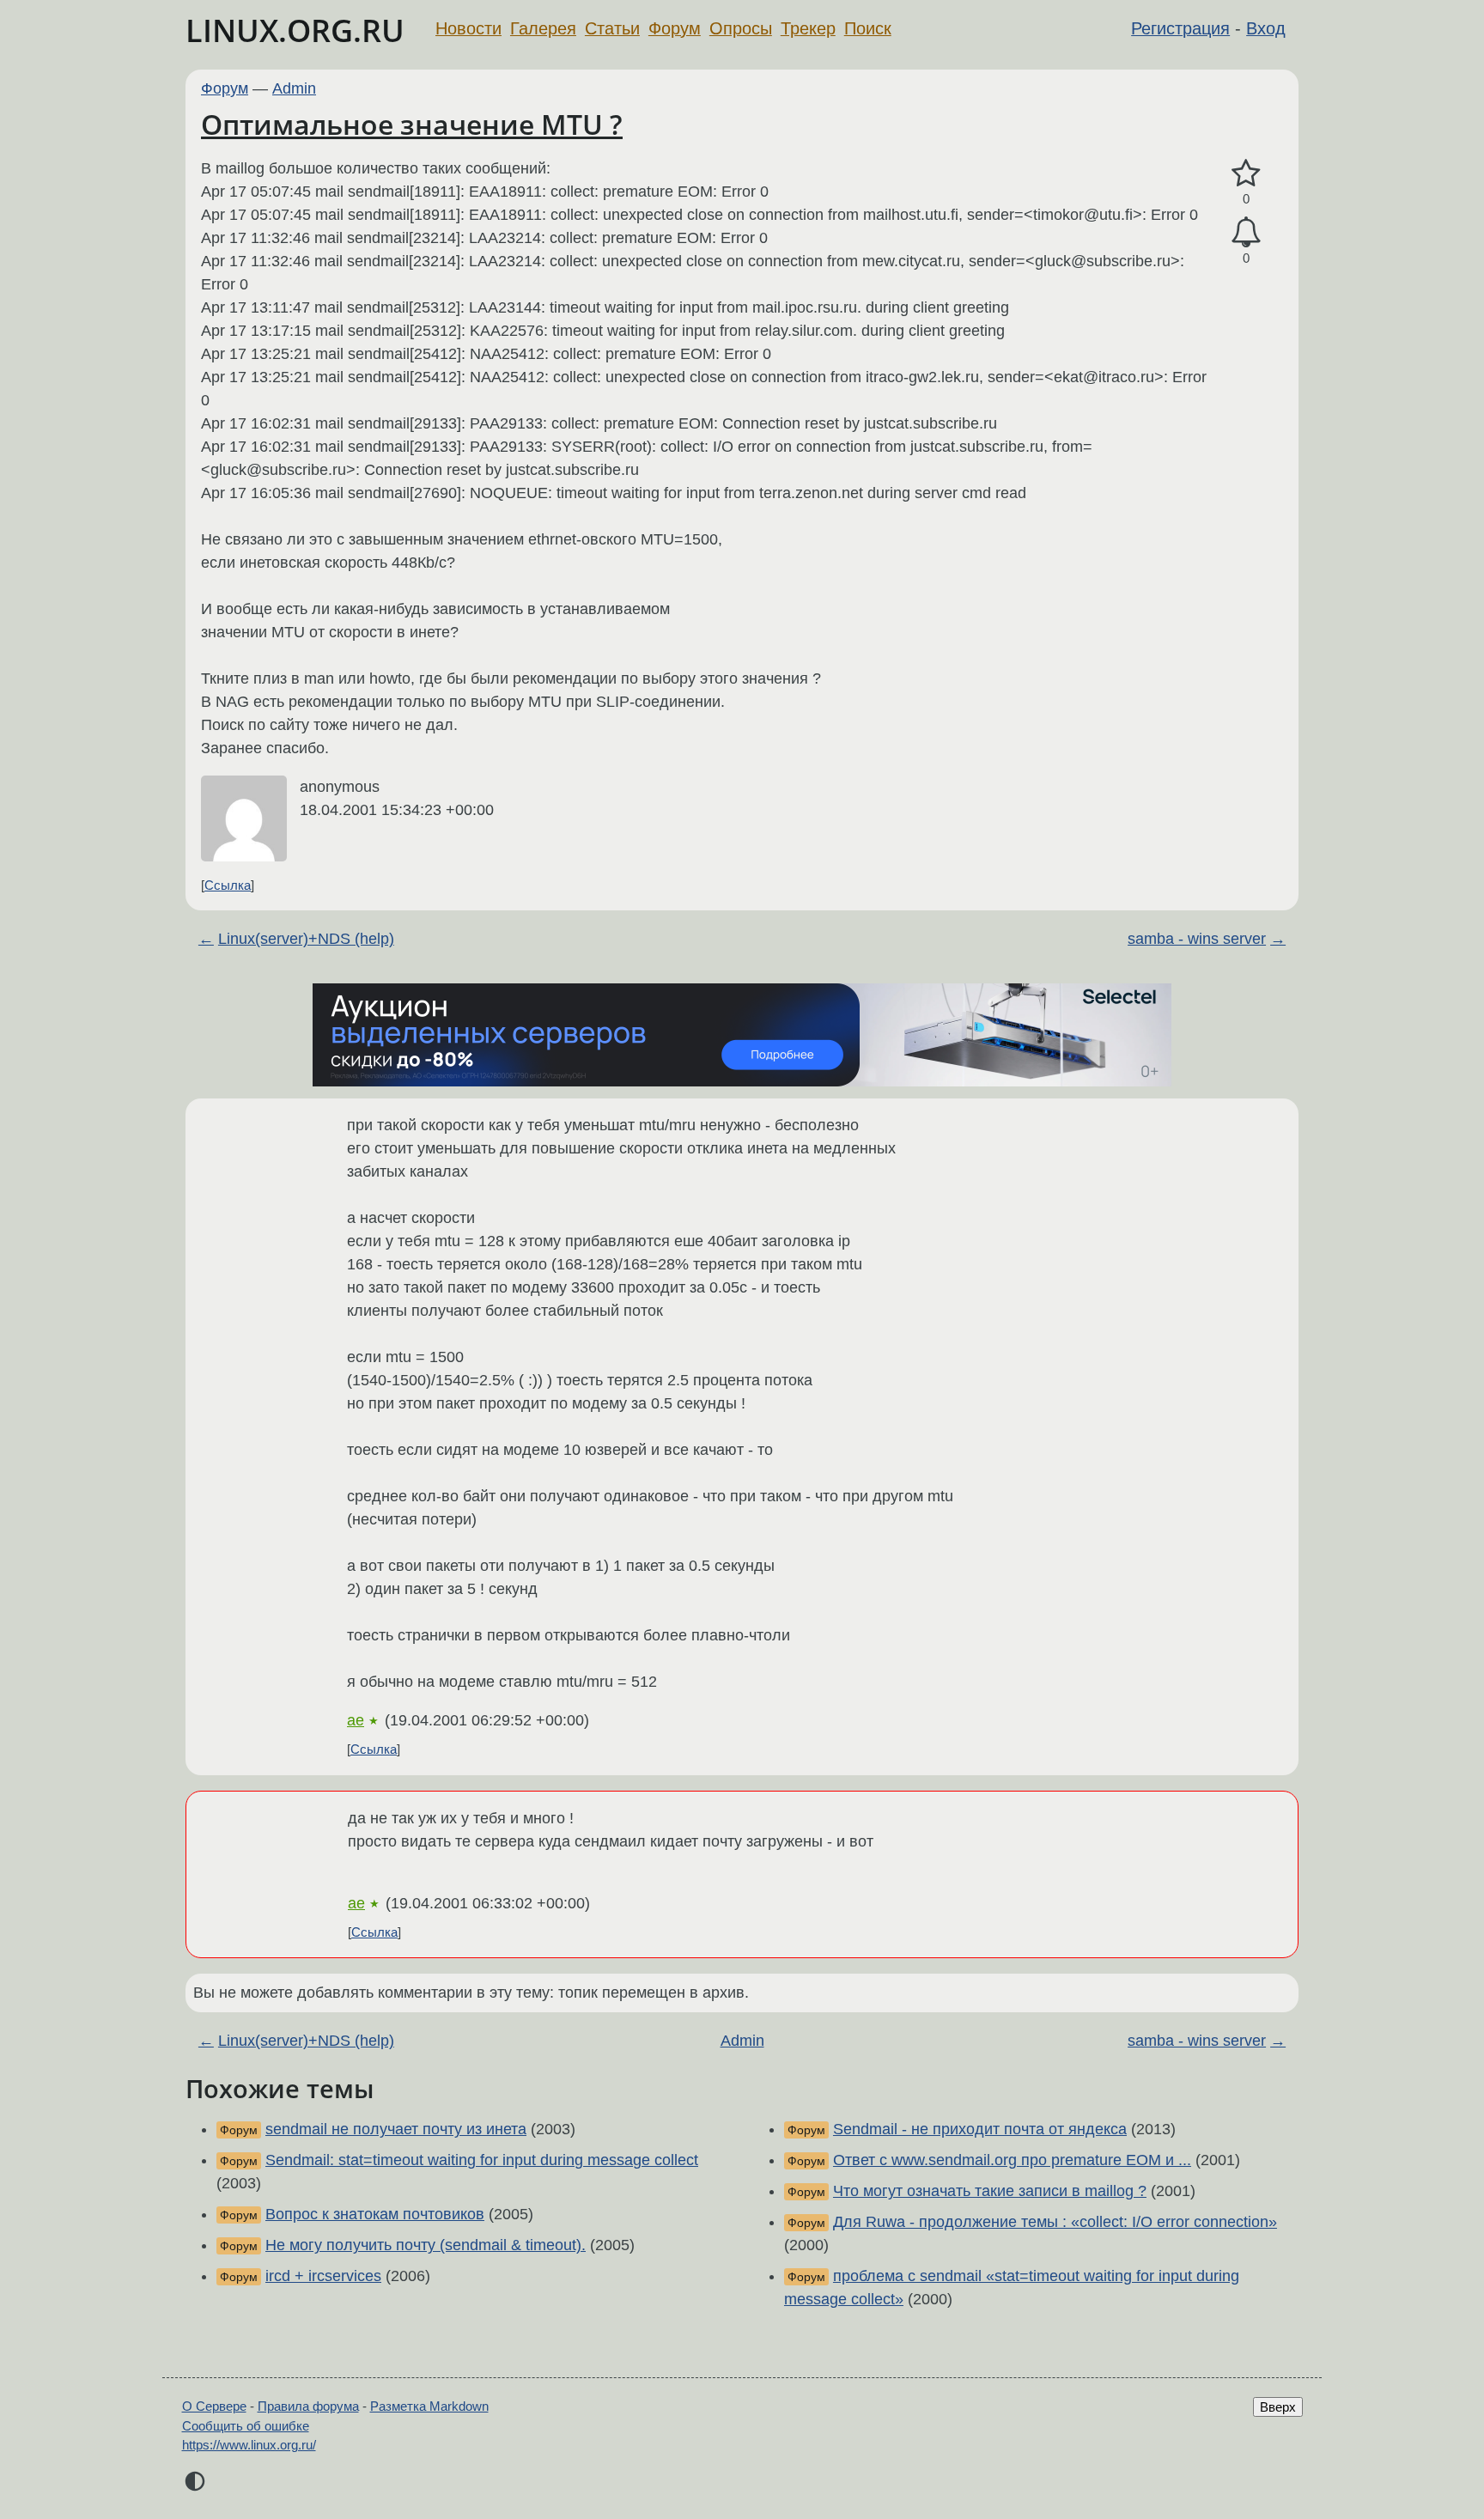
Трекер (808, 28)
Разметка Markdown (429, 2406)
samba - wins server (1197, 939)
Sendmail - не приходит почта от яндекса (980, 2129)
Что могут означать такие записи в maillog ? (990, 2191)
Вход (1266, 28)
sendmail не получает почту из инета (396, 2129)
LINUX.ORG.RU (295, 30)
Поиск (868, 28)
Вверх (1278, 2407)
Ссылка (228, 885)
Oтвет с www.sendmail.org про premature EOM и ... (1012, 2160)
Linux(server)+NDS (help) (306, 939)
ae (356, 1720)
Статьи (612, 28)
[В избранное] (1246, 174)
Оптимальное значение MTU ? (412, 124)
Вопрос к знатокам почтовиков (375, 2214)
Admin (294, 88)
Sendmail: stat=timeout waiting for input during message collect (482, 2160)
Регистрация (1180, 28)
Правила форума (308, 2406)
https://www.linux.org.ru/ (249, 2445)
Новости (468, 28)
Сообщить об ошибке (246, 2426)
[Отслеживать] (1246, 232)
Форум (675, 28)
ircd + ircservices (323, 2276)
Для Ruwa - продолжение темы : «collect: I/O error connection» (1055, 2222)
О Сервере (214, 2406)
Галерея (543, 28)
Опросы (741, 28)
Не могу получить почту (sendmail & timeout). (426, 2245)
